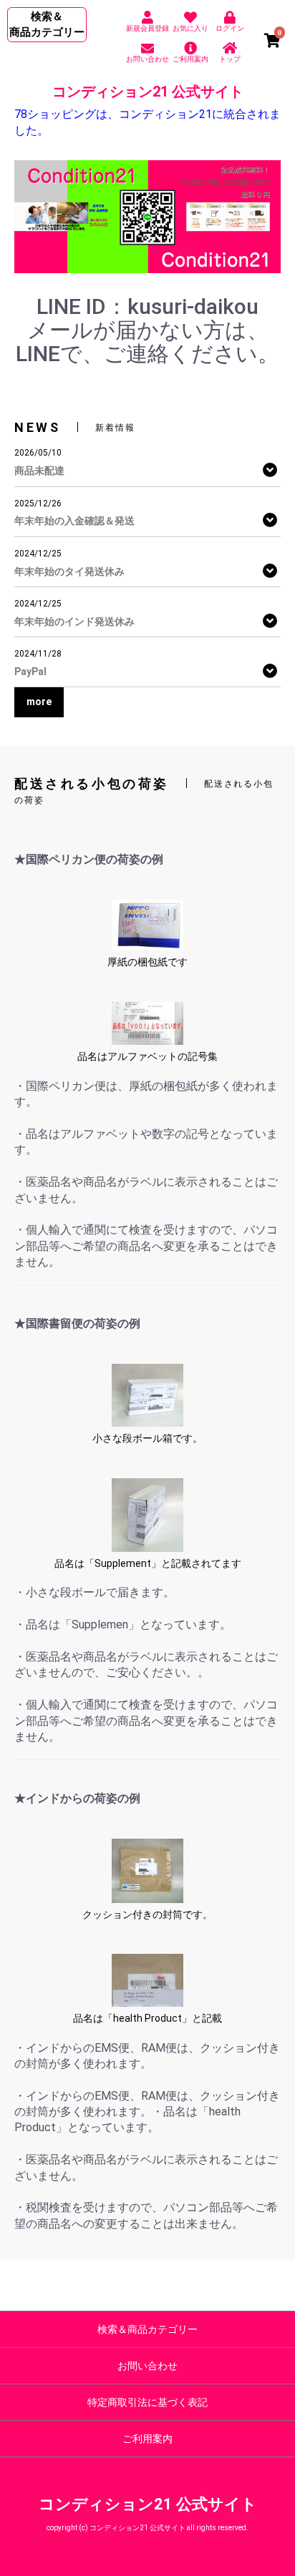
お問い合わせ (147, 2366)
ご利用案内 (147, 2439)
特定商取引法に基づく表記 (147, 2402)
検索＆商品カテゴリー (147, 2329)
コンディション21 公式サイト (148, 92)
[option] (147, 217)
